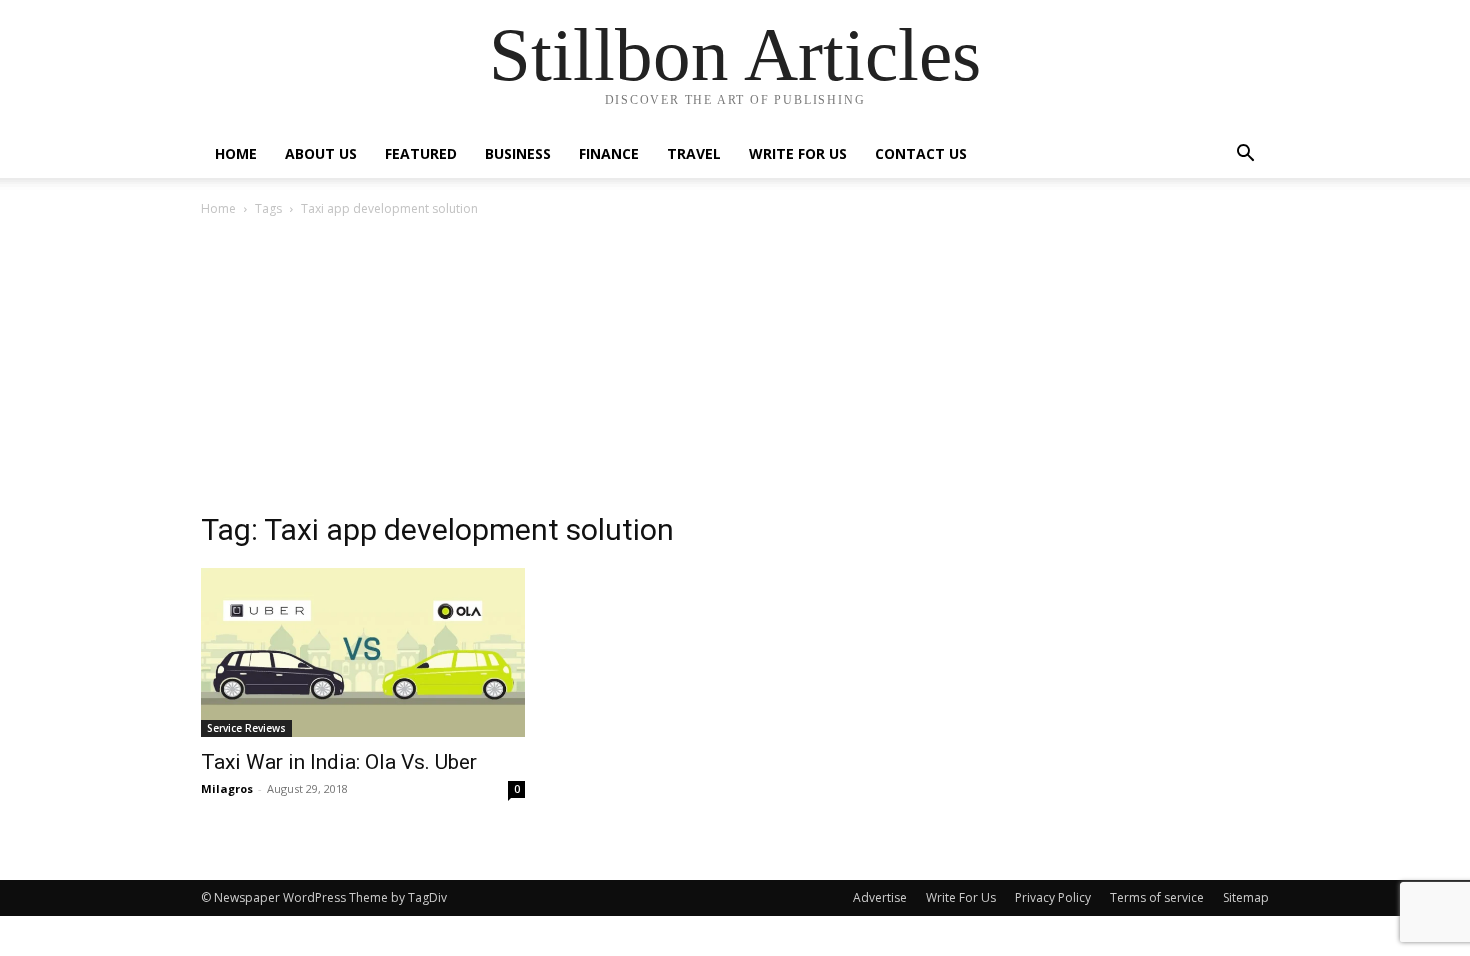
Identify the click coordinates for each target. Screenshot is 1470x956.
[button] (1245, 155)
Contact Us (921, 153)
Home (236, 153)
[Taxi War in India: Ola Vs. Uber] (363, 652)
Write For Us (798, 153)
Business (518, 153)
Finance (609, 153)
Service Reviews (246, 728)
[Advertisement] (735, 370)
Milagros (227, 788)
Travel (694, 153)
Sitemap (1246, 897)
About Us (321, 153)
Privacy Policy (1053, 897)
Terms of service (1157, 897)
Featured (421, 153)
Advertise (880, 897)
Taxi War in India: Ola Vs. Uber (339, 762)
